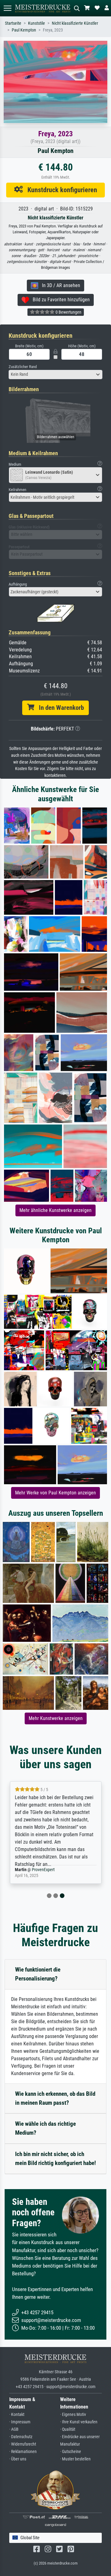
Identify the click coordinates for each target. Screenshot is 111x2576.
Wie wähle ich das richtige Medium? (45, 2128)
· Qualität (68, 2429)
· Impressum (20, 2422)
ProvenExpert (43, 1870)
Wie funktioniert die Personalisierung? (38, 1974)
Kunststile (37, 23)
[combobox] (55, 375)
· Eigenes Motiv (73, 2415)
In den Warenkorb (59, 708)
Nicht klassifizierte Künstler (75, 23)
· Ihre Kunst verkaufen (79, 2422)
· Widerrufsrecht (23, 2444)
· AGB (14, 2429)
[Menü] (7, 8)
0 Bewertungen (68, 312)
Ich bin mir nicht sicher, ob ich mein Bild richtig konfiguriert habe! (55, 2159)
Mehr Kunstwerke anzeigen (56, 1718)
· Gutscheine (71, 2452)
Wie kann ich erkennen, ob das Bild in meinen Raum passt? (55, 2098)
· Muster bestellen (75, 2459)
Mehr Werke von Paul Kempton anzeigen (55, 1493)
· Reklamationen (23, 2452)
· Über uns (18, 2459)
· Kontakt (17, 2415)
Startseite (13, 23)
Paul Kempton (24, 30)
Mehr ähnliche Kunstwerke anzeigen (55, 1210)
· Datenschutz (21, 2437)
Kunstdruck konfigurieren (60, 190)
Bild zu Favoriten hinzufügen (59, 300)
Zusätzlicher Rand (23, 367)
